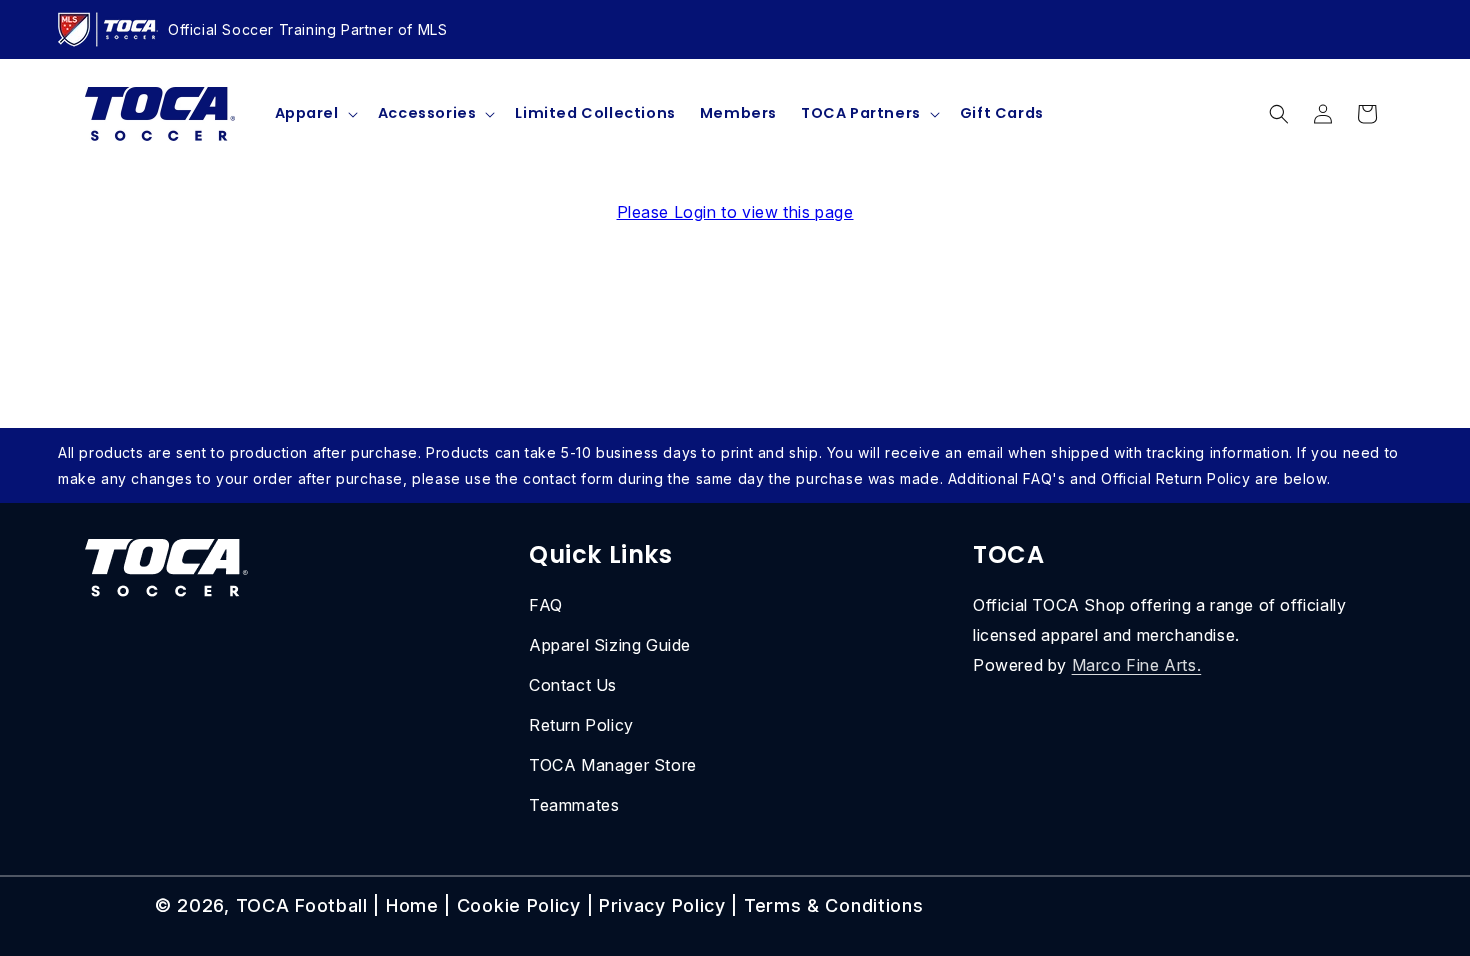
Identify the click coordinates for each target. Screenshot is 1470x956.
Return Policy (581, 725)
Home (412, 905)
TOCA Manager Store (613, 765)
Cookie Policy (519, 905)
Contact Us (573, 685)
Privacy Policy (662, 905)
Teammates (574, 805)
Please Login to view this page (735, 212)
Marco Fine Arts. (1137, 665)
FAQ (546, 605)
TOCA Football (302, 905)
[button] (314, 113)
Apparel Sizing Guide (610, 645)
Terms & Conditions (834, 905)
